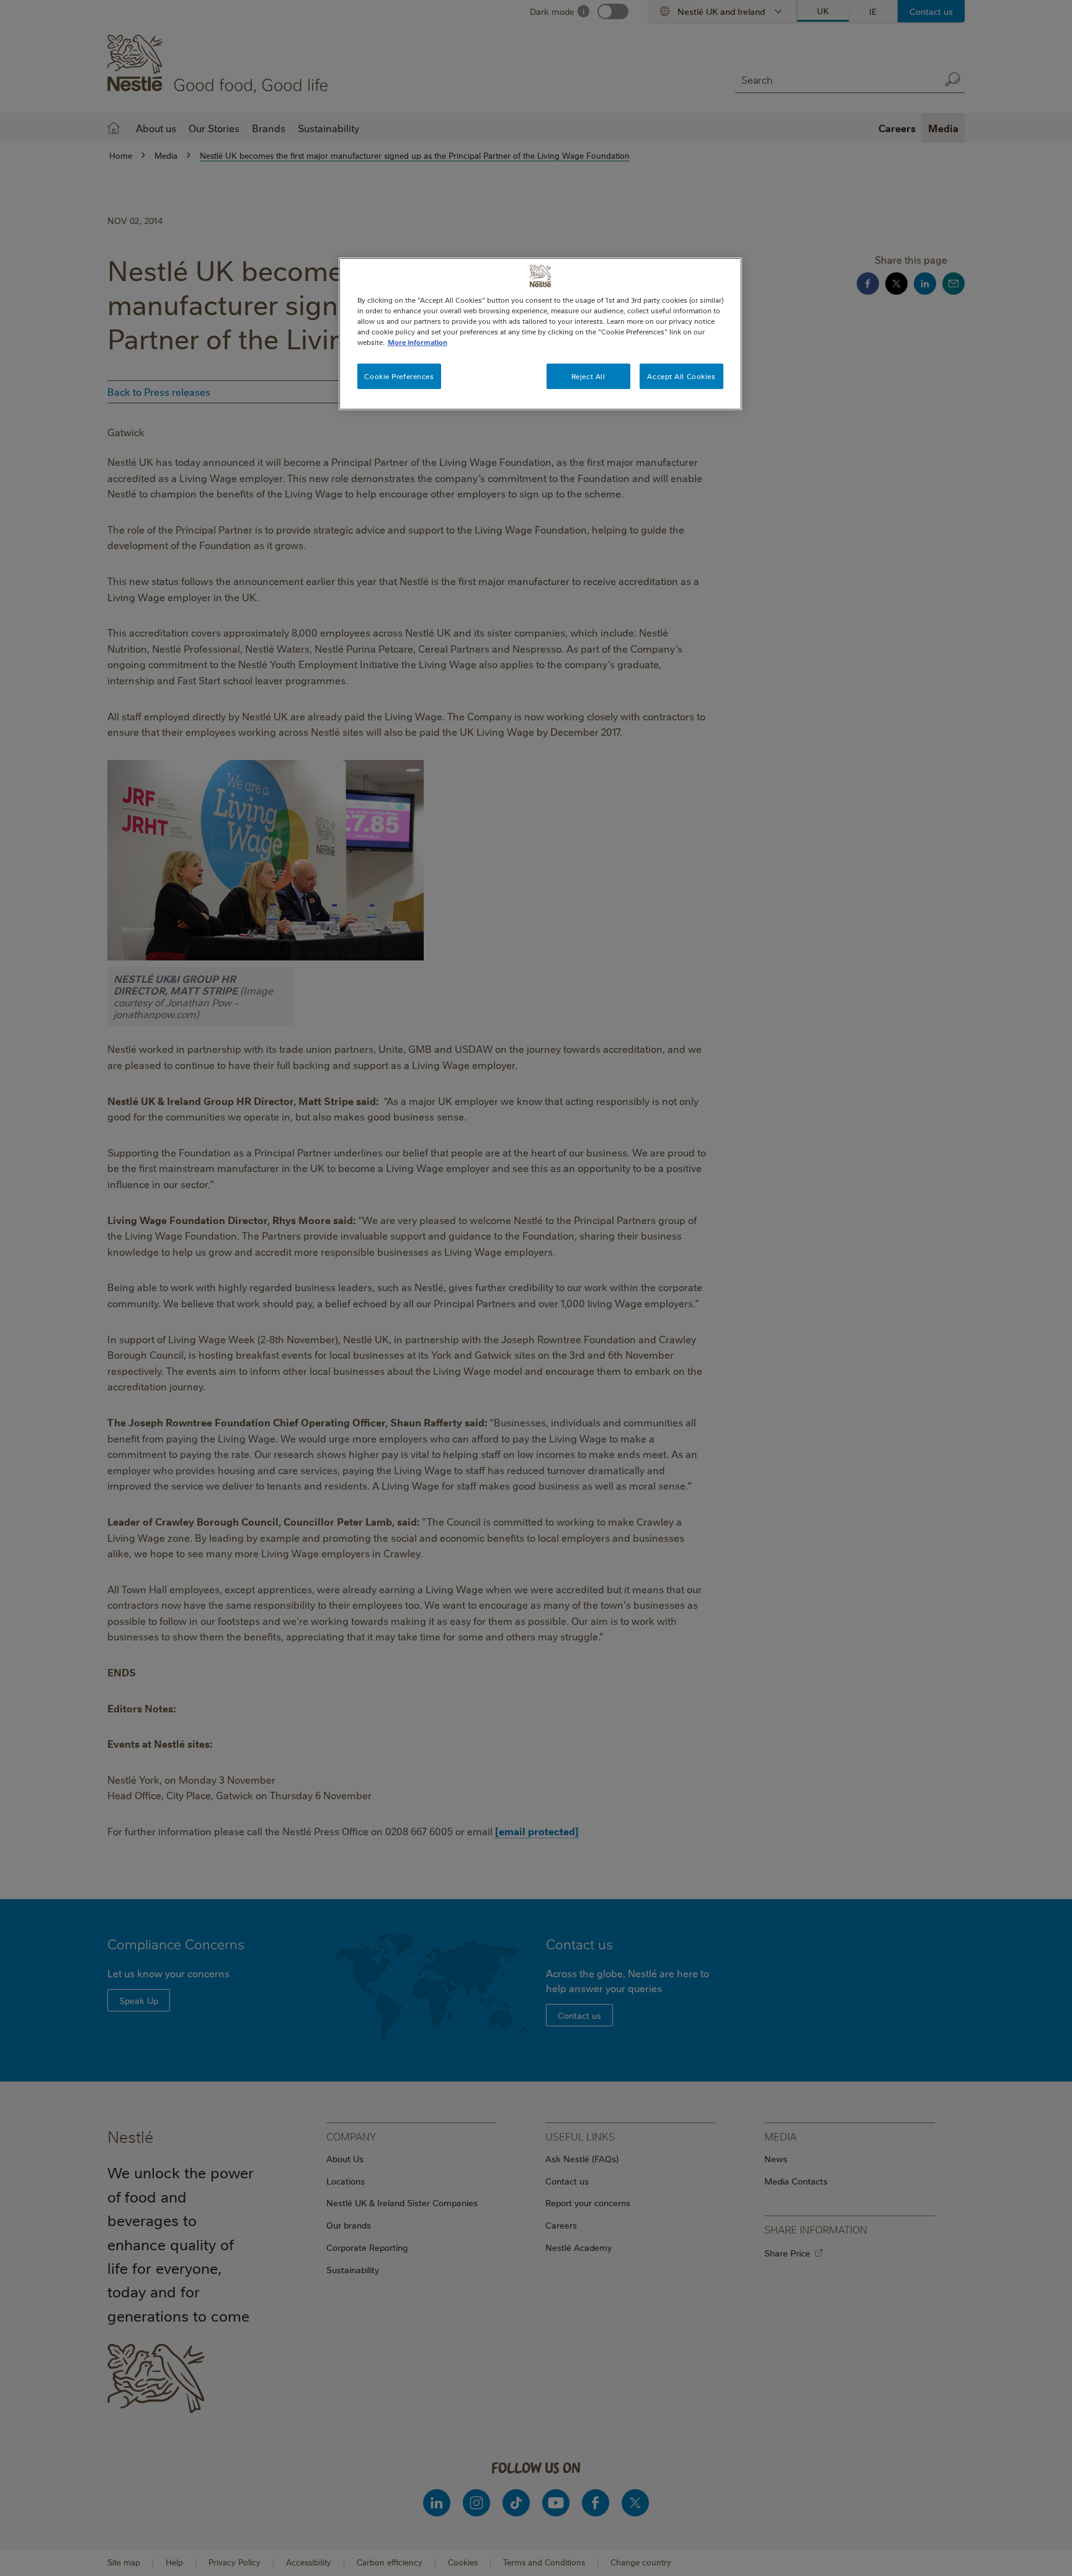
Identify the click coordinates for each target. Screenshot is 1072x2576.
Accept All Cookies (681, 376)
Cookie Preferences (399, 376)
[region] (540, 334)
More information (418, 342)
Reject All (588, 376)
